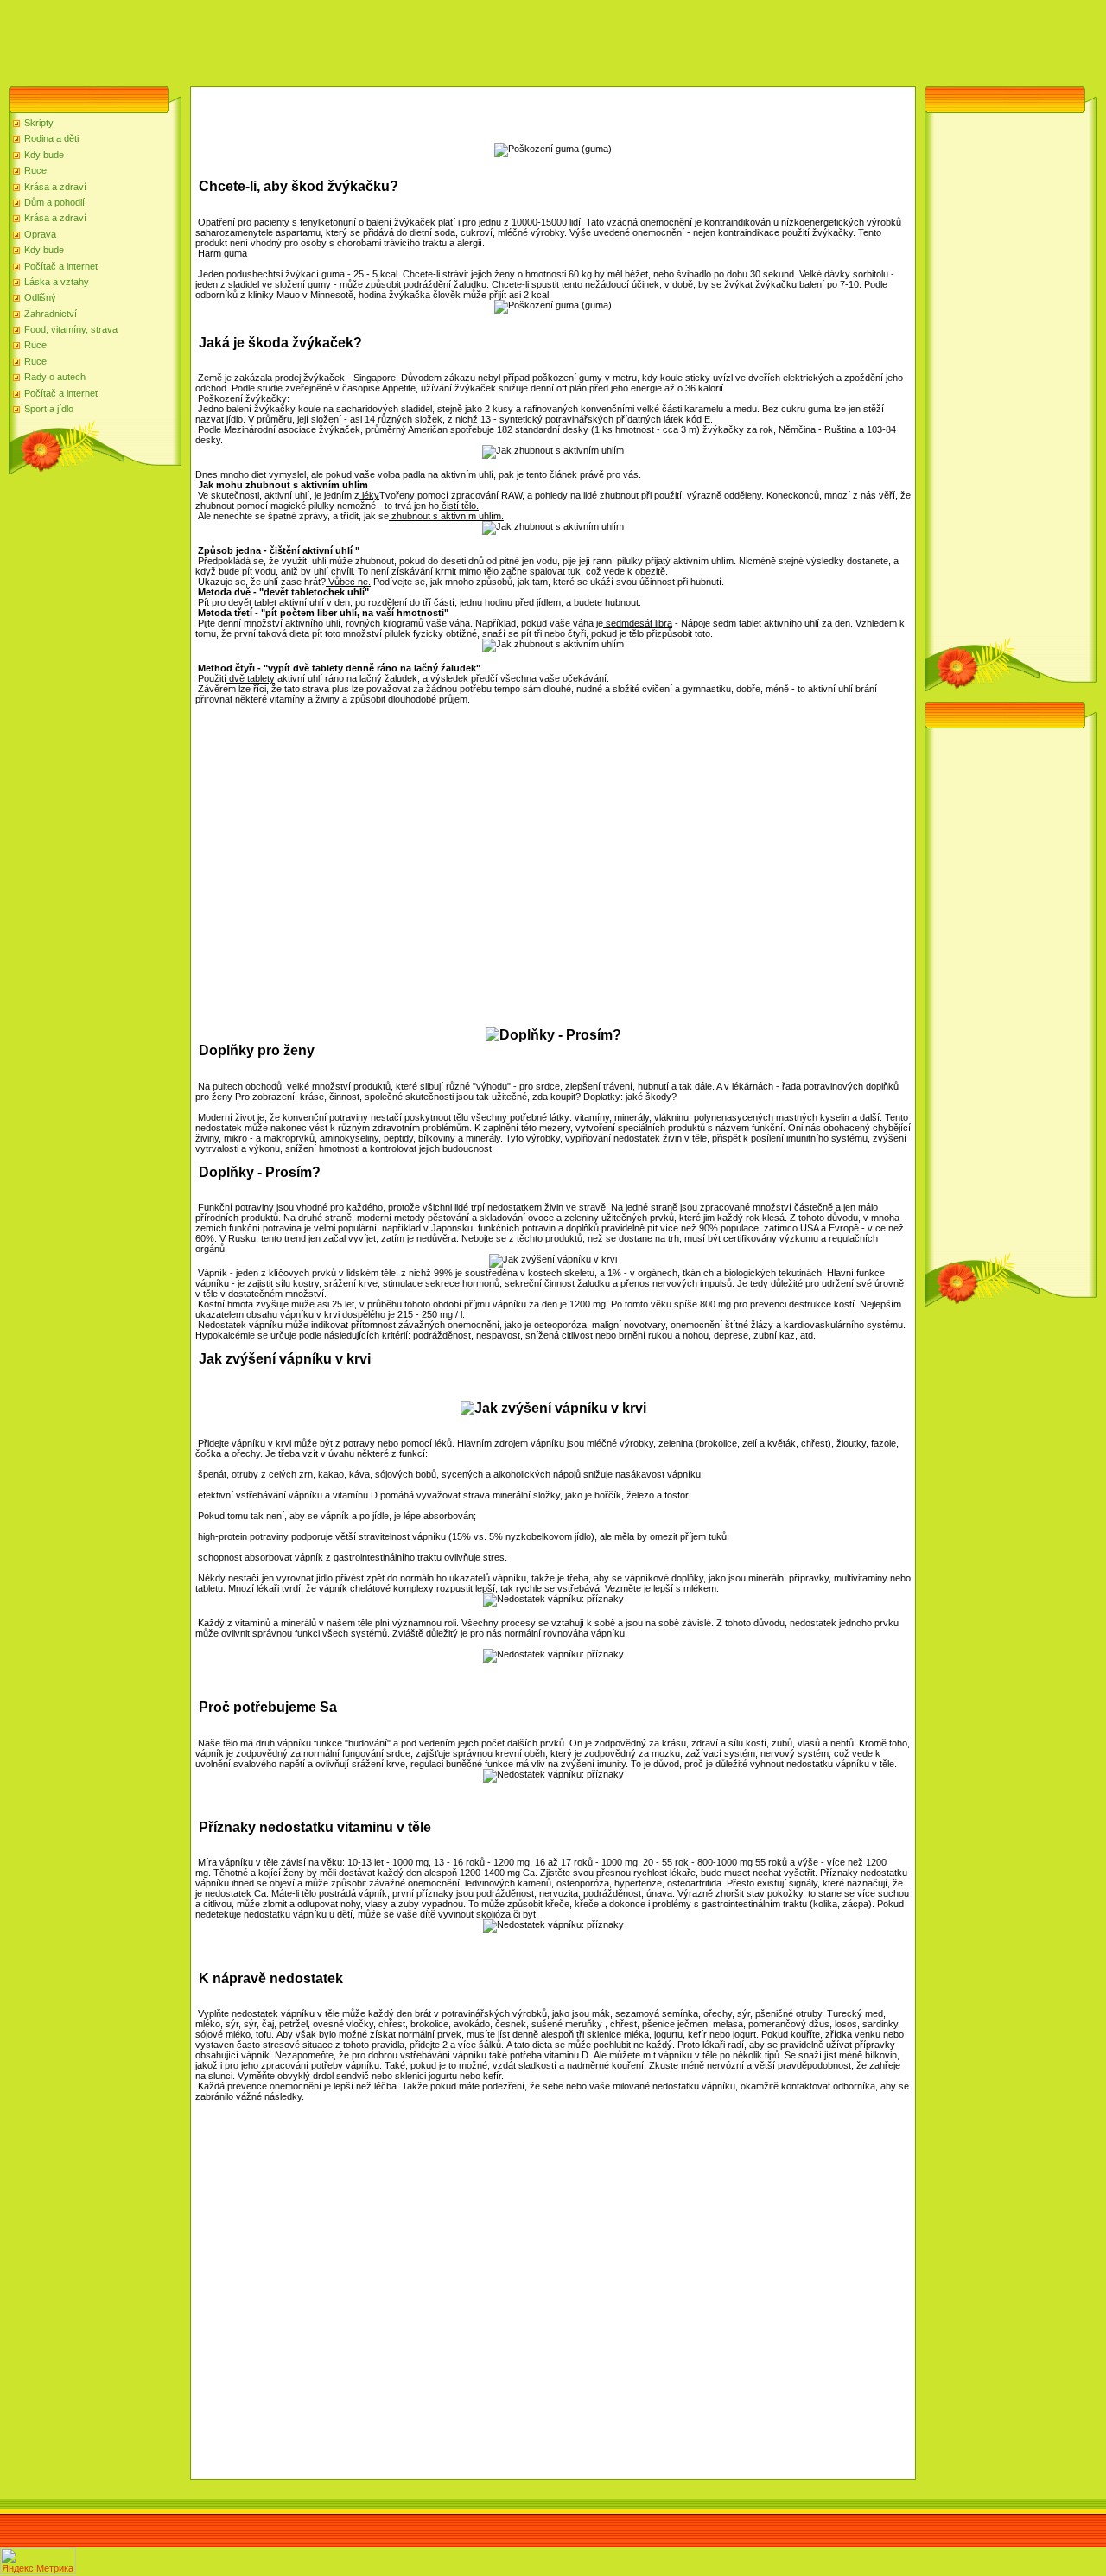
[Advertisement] (315, 39)
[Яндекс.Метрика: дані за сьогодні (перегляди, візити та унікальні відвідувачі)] (38, 2561)
